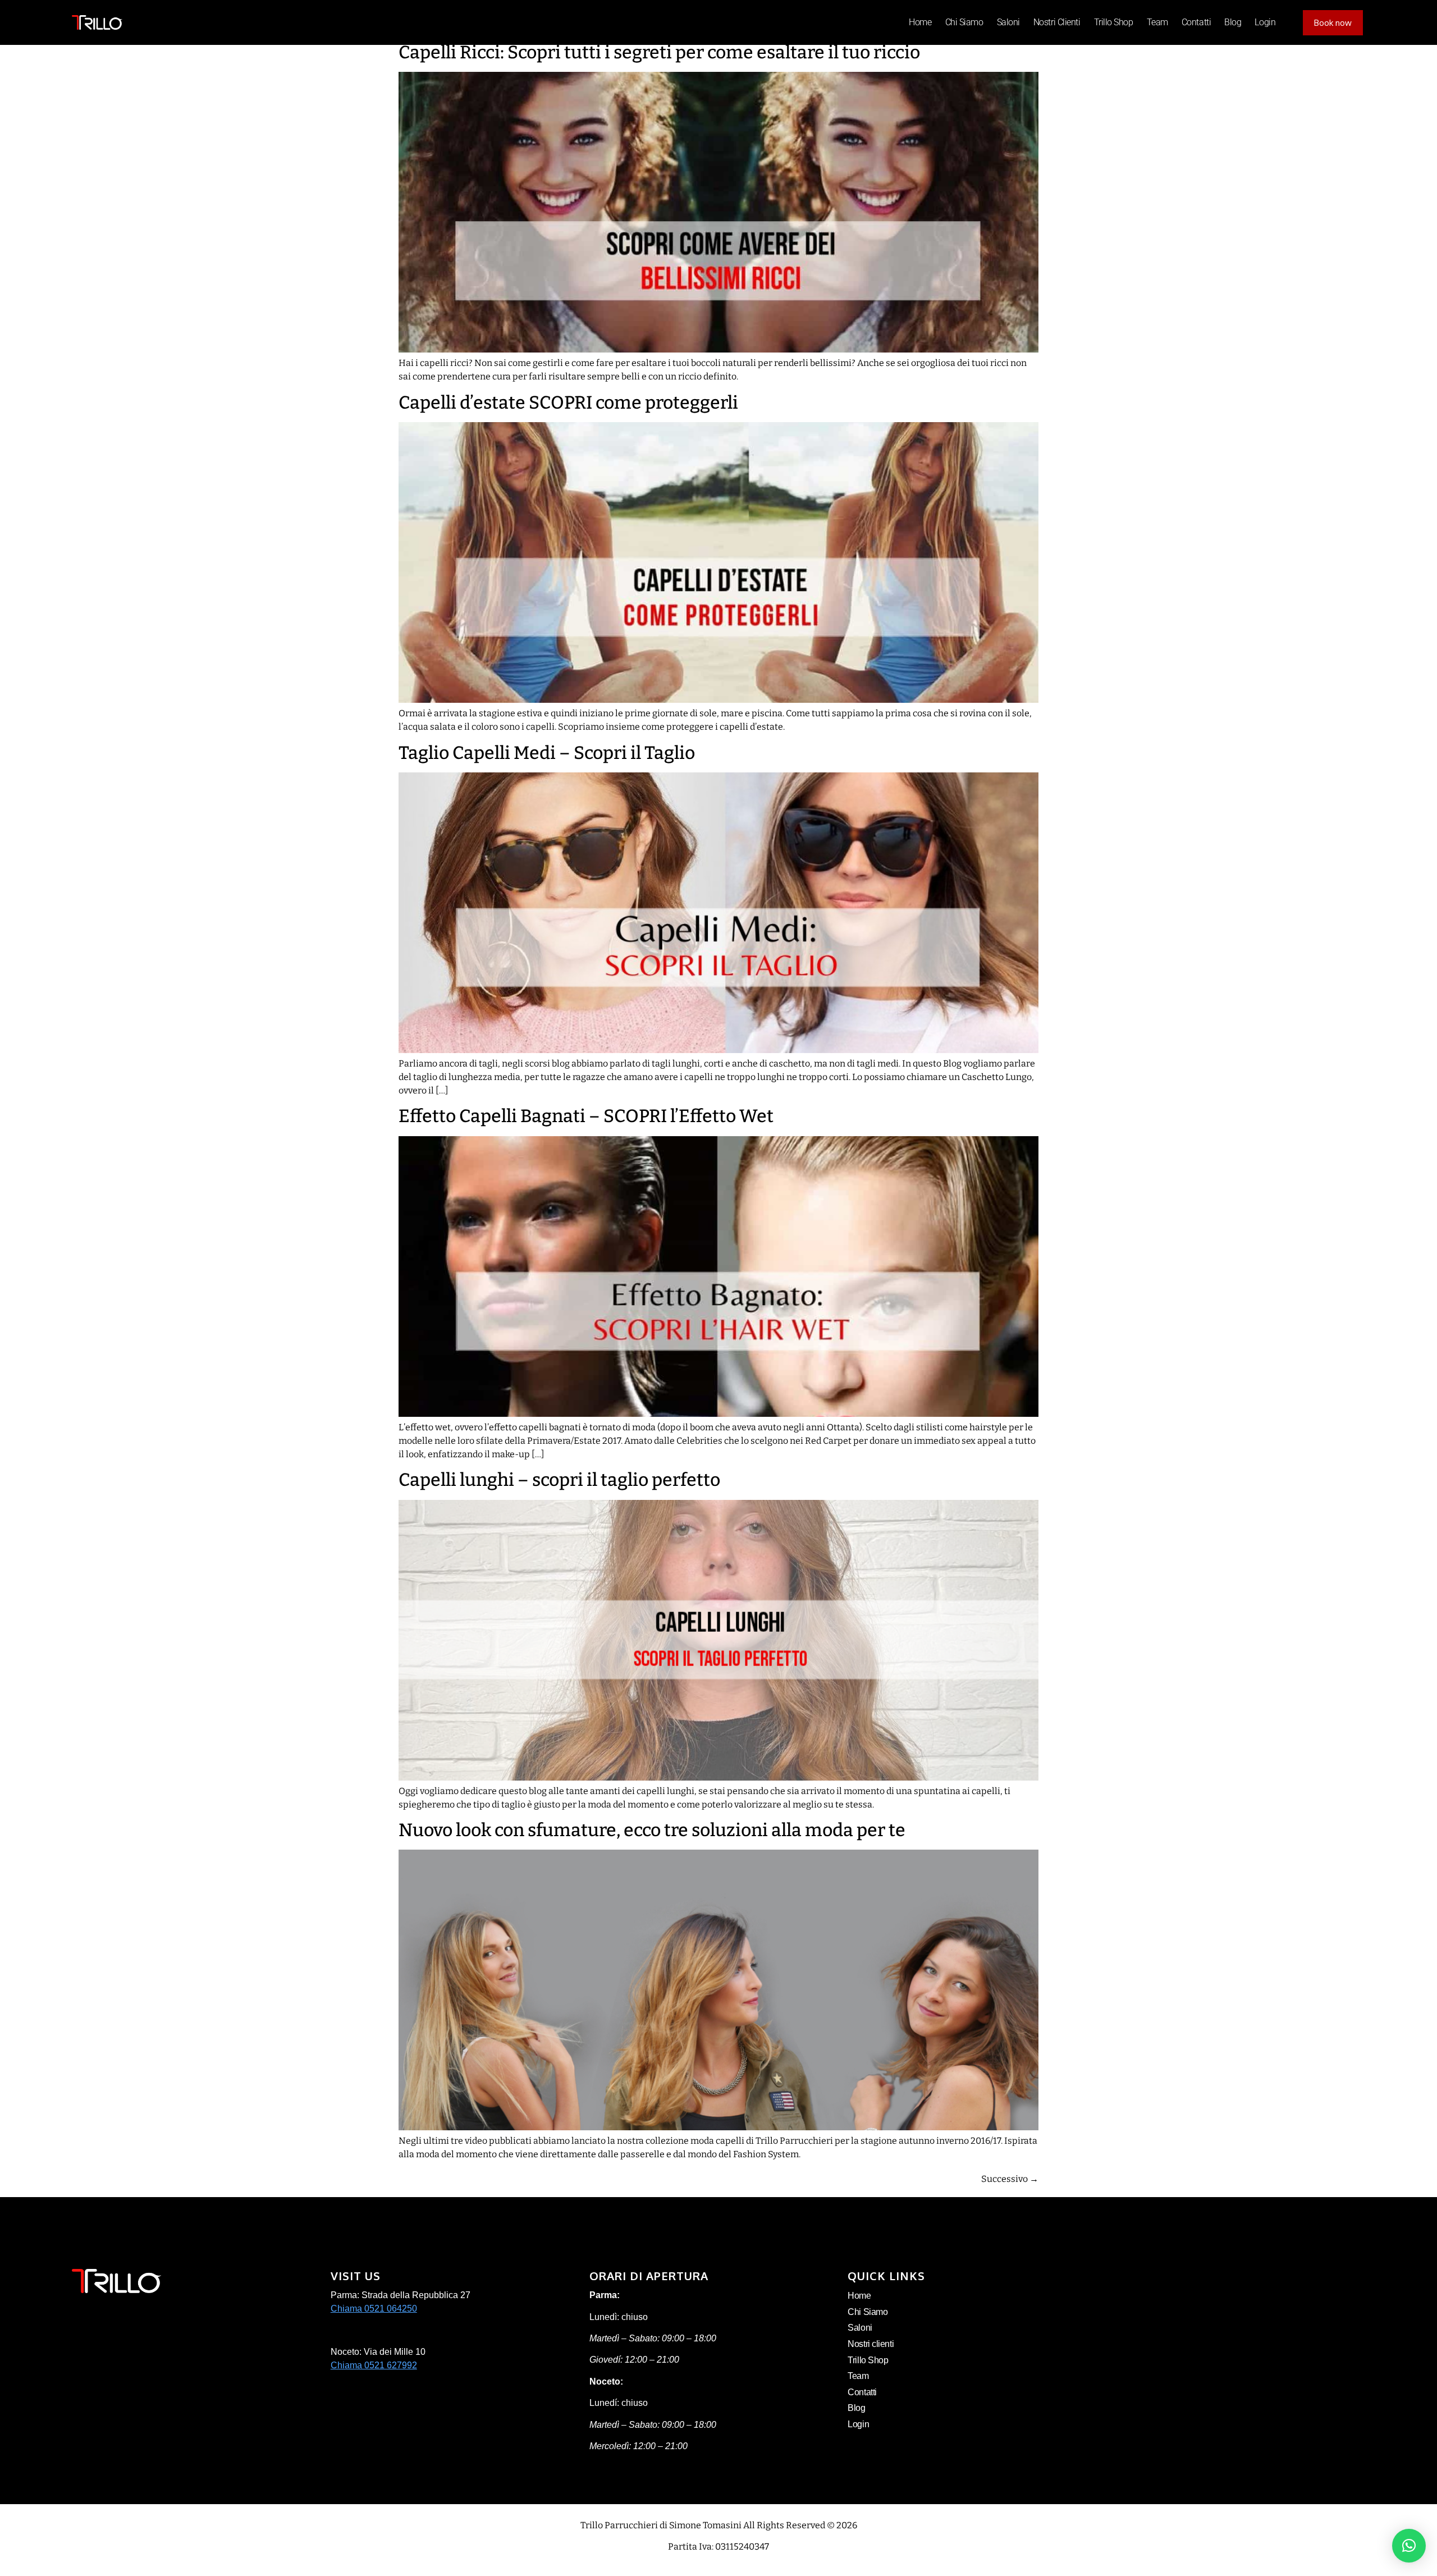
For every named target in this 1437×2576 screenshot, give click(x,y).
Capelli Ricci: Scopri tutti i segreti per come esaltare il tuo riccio (659, 52)
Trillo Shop (1114, 22)
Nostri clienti (1057, 22)
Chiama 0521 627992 (374, 2365)
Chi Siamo (964, 22)
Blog (1233, 22)
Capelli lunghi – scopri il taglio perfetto (559, 1480)
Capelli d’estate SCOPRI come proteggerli (568, 402)
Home (920, 22)
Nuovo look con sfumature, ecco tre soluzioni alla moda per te (652, 1830)
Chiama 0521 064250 (374, 2309)
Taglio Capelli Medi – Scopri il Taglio (547, 753)
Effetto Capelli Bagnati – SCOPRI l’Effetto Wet (586, 1116)
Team (1157, 22)
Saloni (1008, 22)
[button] (1409, 2546)
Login (1265, 22)
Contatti (1196, 22)
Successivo (1010, 2179)
